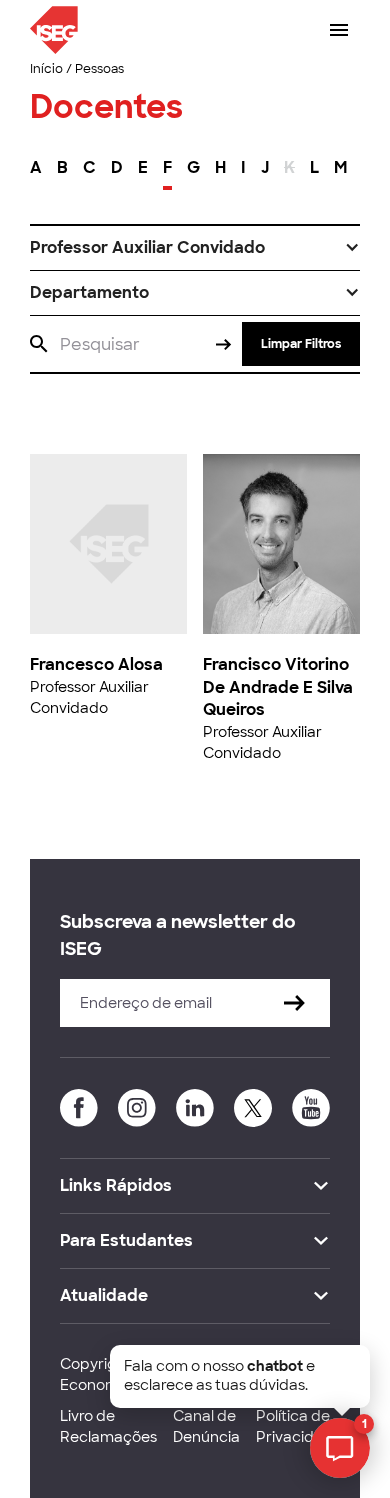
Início (46, 69)
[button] (195, 248)
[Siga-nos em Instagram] (137, 1108)
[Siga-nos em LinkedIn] (195, 1108)
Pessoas (99, 69)
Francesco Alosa (96, 664)
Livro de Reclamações (108, 1426)
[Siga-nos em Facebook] (79, 1108)
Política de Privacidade (299, 1426)
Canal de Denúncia (206, 1426)
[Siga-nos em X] (253, 1108)
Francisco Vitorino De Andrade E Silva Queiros (278, 687)
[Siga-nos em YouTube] (311, 1108)
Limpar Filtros (301, 344)
